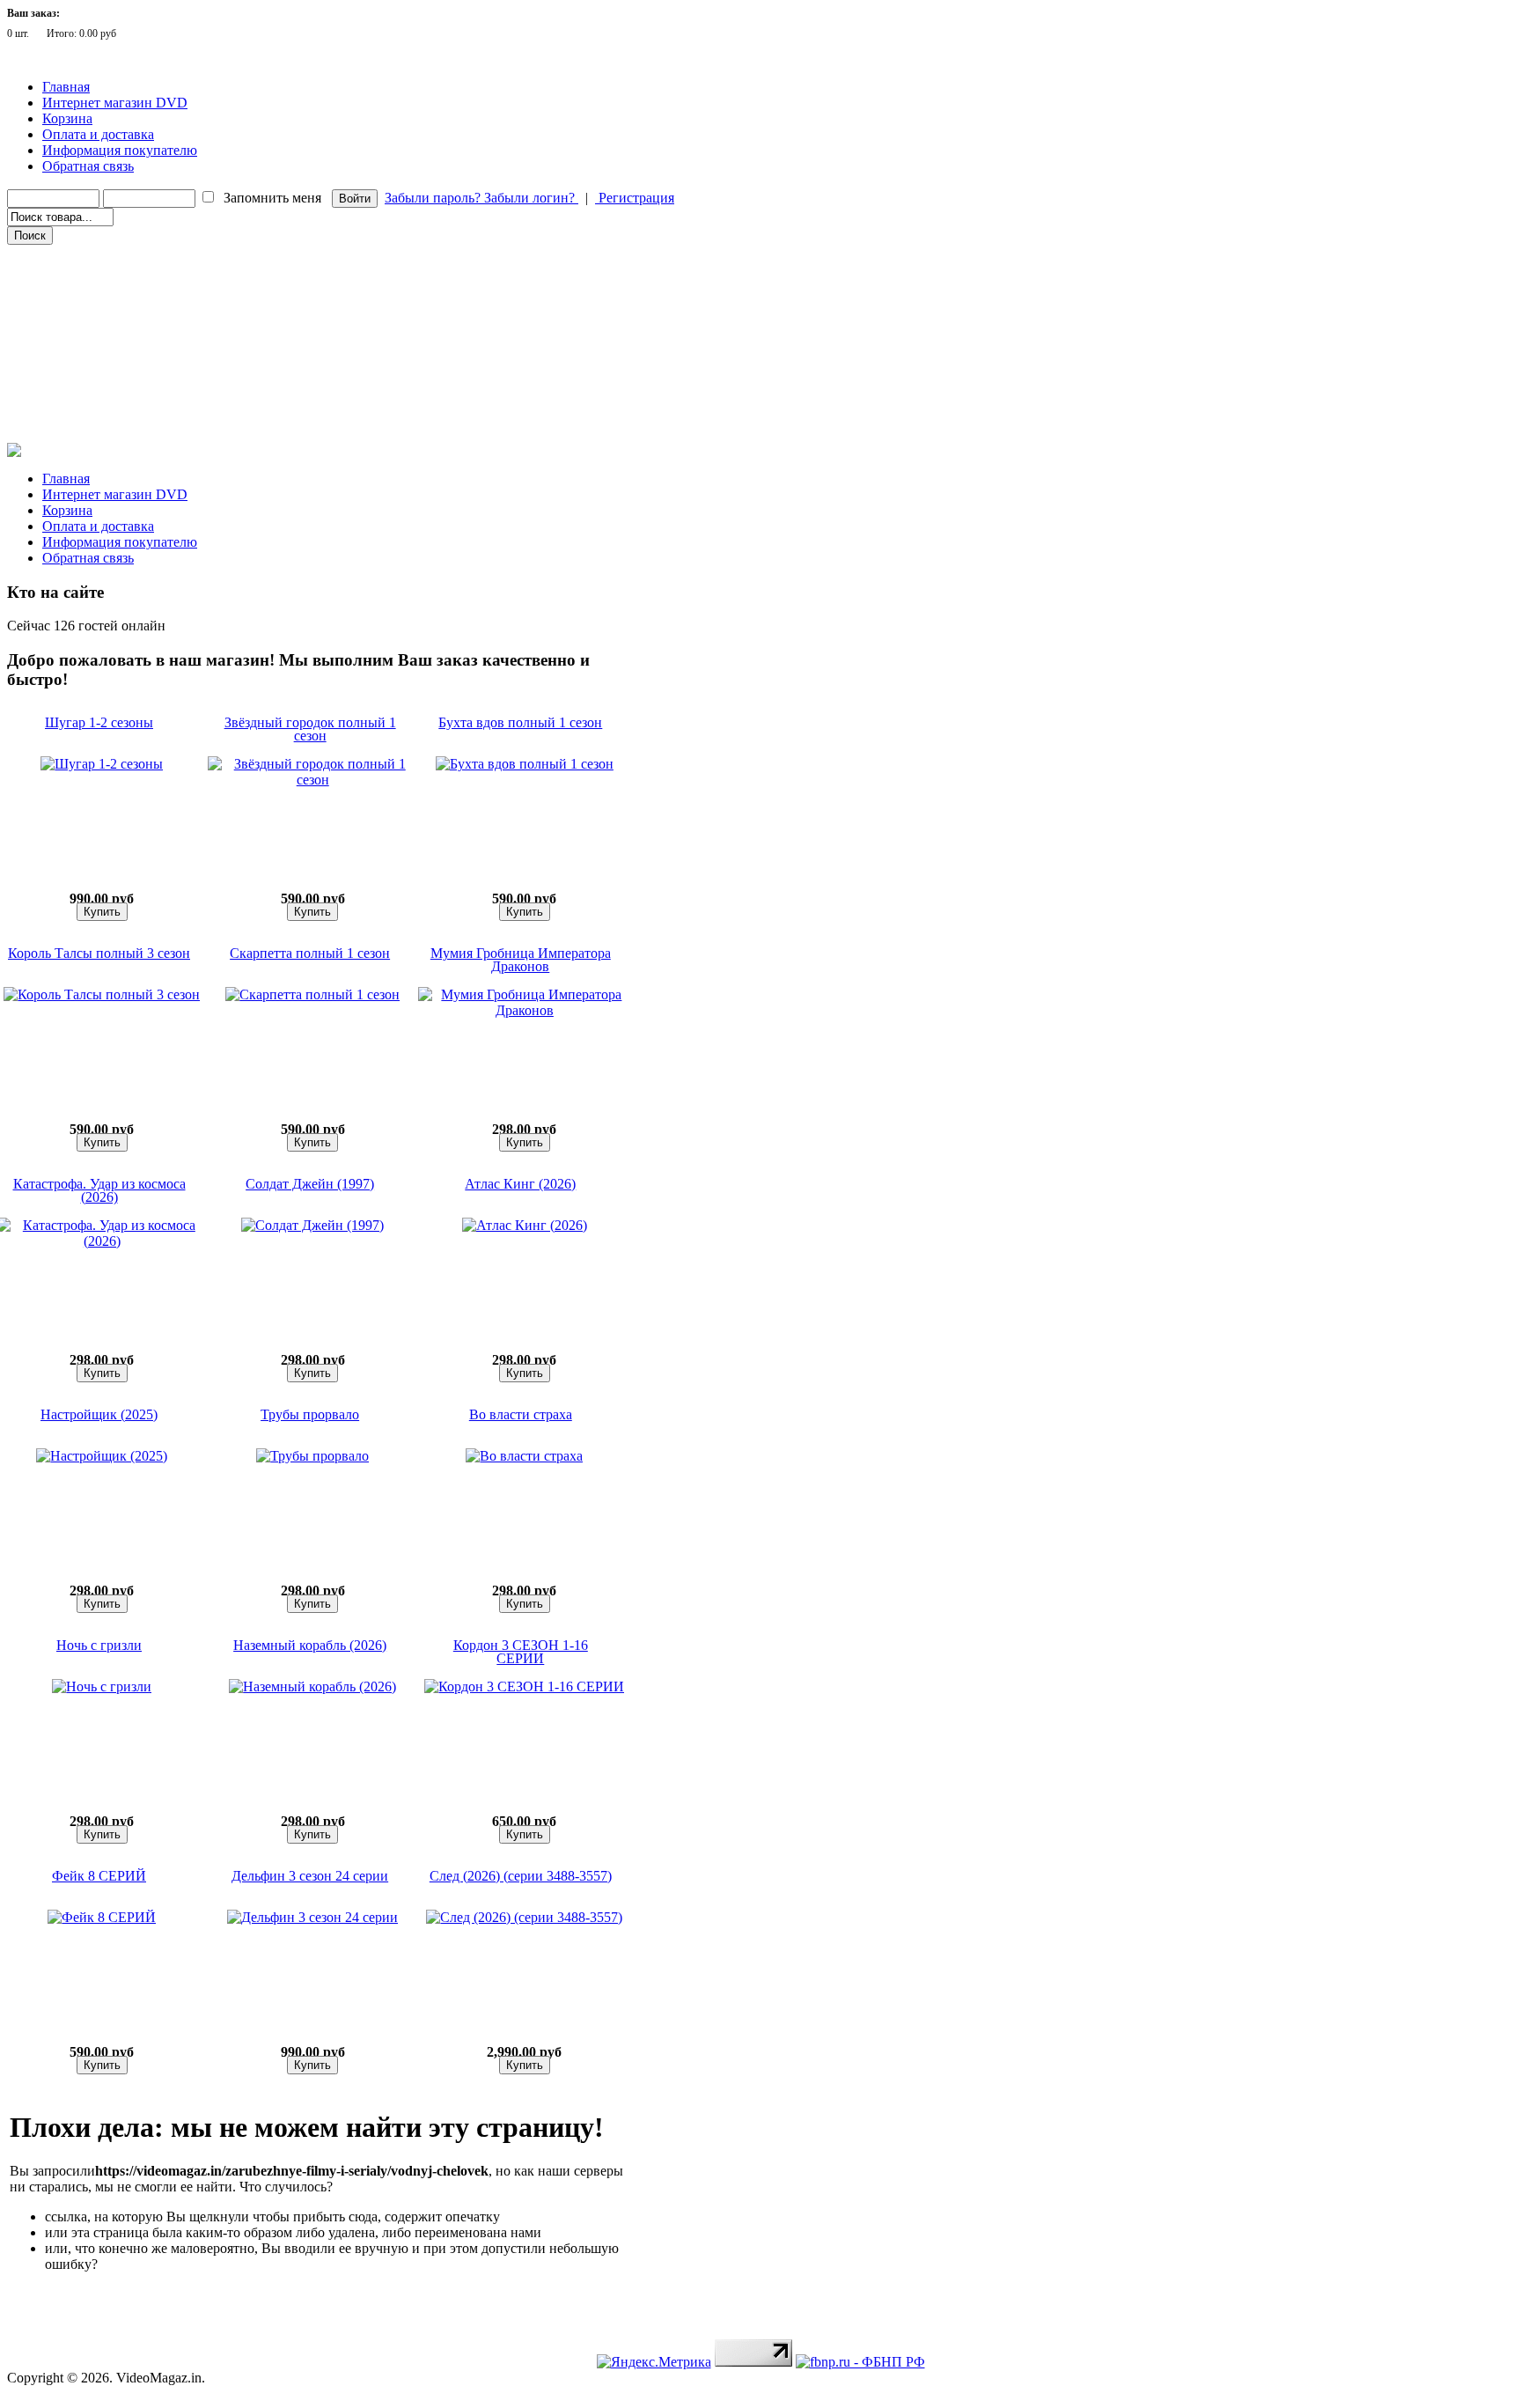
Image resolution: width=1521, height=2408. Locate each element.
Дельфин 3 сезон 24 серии (310, 1876)
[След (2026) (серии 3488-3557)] (524, 1917)
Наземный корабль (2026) (310, 1645)
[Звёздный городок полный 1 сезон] (313, 780)
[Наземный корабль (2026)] (312, 1686)
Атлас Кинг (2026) (520, 1184)
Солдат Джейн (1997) (310, 1184)
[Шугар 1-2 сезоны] (102, 764)
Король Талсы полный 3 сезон (99, 953)
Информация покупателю (120, 150)
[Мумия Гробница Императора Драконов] (525, 1010)
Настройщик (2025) (99, 1414)
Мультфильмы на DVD (74, 306)
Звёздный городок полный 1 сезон (310, 729)
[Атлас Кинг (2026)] (525, 1225)
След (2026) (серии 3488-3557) (521, 1876)
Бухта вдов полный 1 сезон (520, 722)
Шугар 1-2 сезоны (99, 722)
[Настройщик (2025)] (102, 1456)
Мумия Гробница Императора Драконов (521, 960)
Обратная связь (88, 166)
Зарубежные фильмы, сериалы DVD (105, 256)
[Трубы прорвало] (312, 1456)
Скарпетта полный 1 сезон (310, 953)
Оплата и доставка (98, 134)
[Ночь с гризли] (102, 1686)
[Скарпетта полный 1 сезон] (312, 994)
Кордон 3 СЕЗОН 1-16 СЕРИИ (521, 1652)
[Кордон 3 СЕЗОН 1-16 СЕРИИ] (524, 1686)
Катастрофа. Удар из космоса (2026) (99, 1190)
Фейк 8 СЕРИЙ (99, 1876)
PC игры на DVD (59, 379)
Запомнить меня (272, 198)
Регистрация (635, 198)
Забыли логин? (531, 198)
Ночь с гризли (99, 1645)
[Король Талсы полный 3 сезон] (102, 994)
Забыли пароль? (434, 198)
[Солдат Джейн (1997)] (312, 1225)
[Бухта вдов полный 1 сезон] (525, 764)
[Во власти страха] (524, 1456)
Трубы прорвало (310, 1414)
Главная (66, 87)
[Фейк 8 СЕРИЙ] (102, 1917)
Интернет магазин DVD (115, 103)
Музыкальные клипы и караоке (96, 355)
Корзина (67, 118)
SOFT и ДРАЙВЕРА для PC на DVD (103, 404)
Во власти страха (521, 1414)
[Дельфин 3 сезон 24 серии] (312, 1917)
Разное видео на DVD (69, 330)
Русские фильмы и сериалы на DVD (104, 281)
